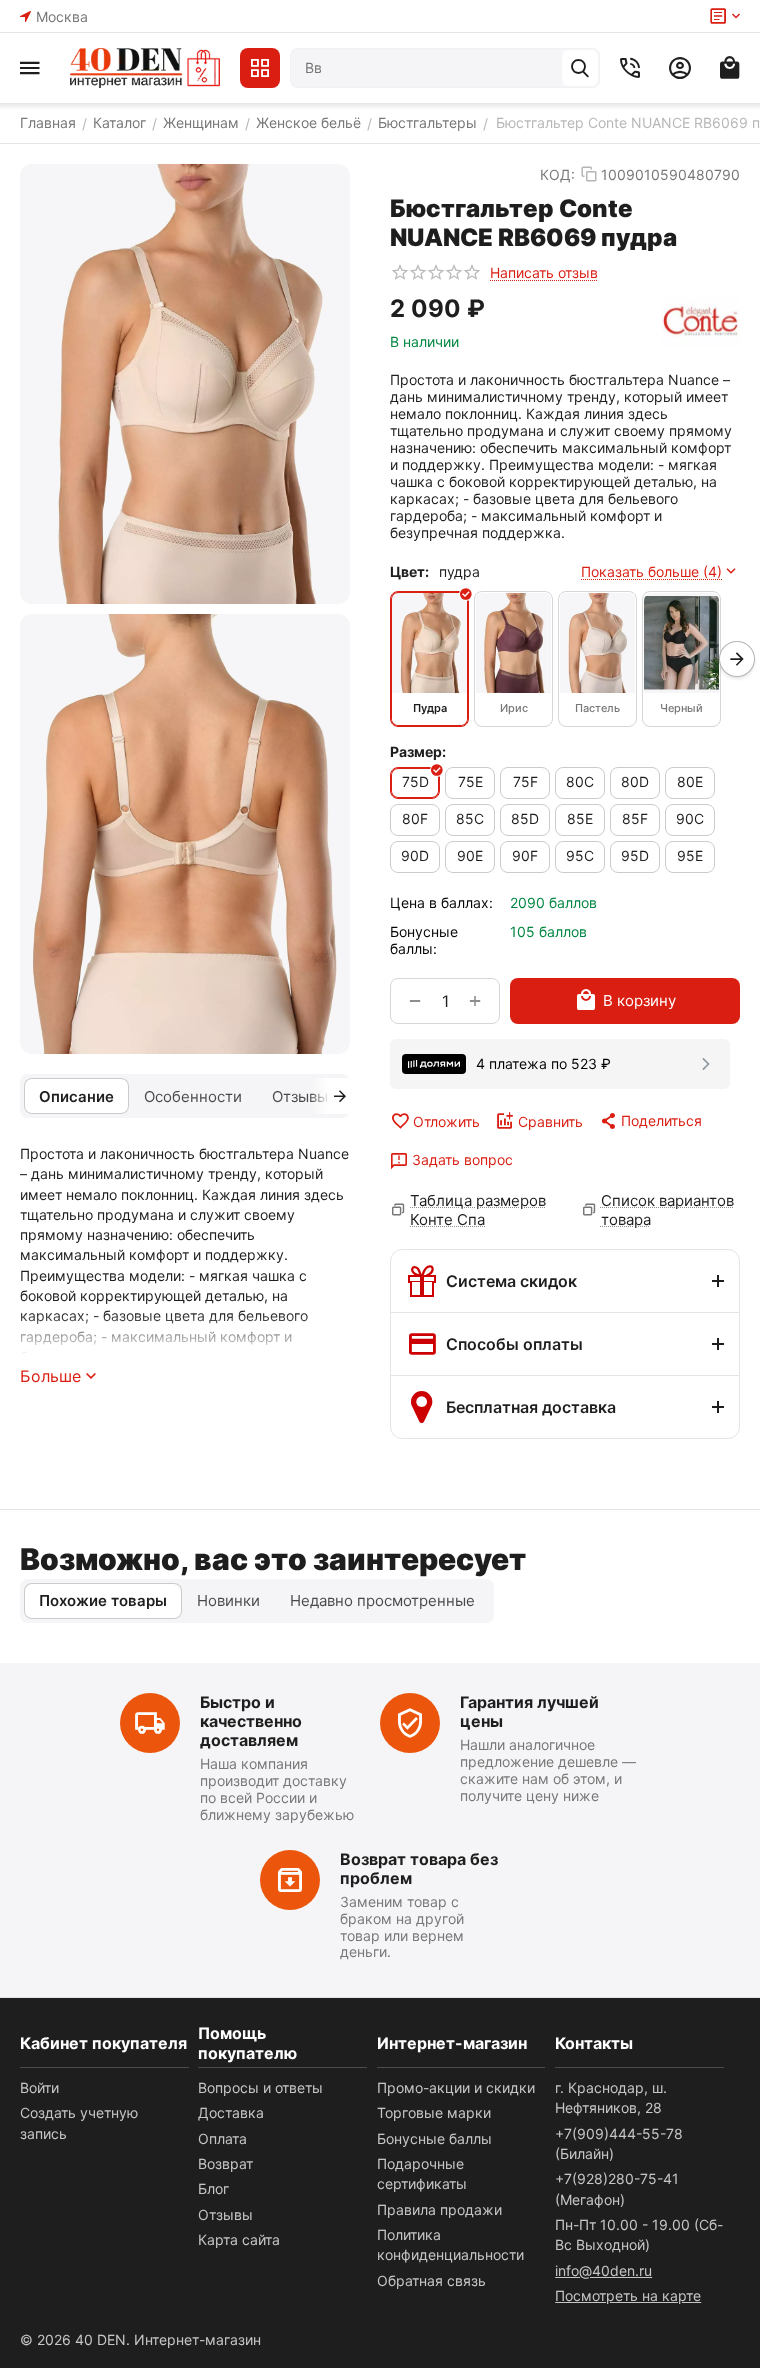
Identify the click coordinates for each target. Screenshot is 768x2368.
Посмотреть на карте (628, 2295)
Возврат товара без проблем (419, 1868)
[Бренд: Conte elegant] (701, 322)
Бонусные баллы (434, 2138)
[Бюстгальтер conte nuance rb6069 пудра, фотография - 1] (185, 384)
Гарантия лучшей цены (529, 1711)
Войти (39, 2087)
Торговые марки (434, 2112)
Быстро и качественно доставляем (251, 1721)
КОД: (557, 174)
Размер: (418, 751)
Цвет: (409, 571)
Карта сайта (239, 2239)
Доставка (231, 2112)
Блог (213, 2188)
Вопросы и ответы (260, 2087)
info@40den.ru (603, 2270)
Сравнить (550, 1121)
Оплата (222, 2138)
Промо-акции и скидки (456, 2087)
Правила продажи (439, 2209)
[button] (650, 1121)
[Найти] (580, 68)
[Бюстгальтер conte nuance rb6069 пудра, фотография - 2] (185, 834)
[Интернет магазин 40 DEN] (145, 68)
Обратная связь (431, 2280)
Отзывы (225, 2214)
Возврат (225, 2163)
